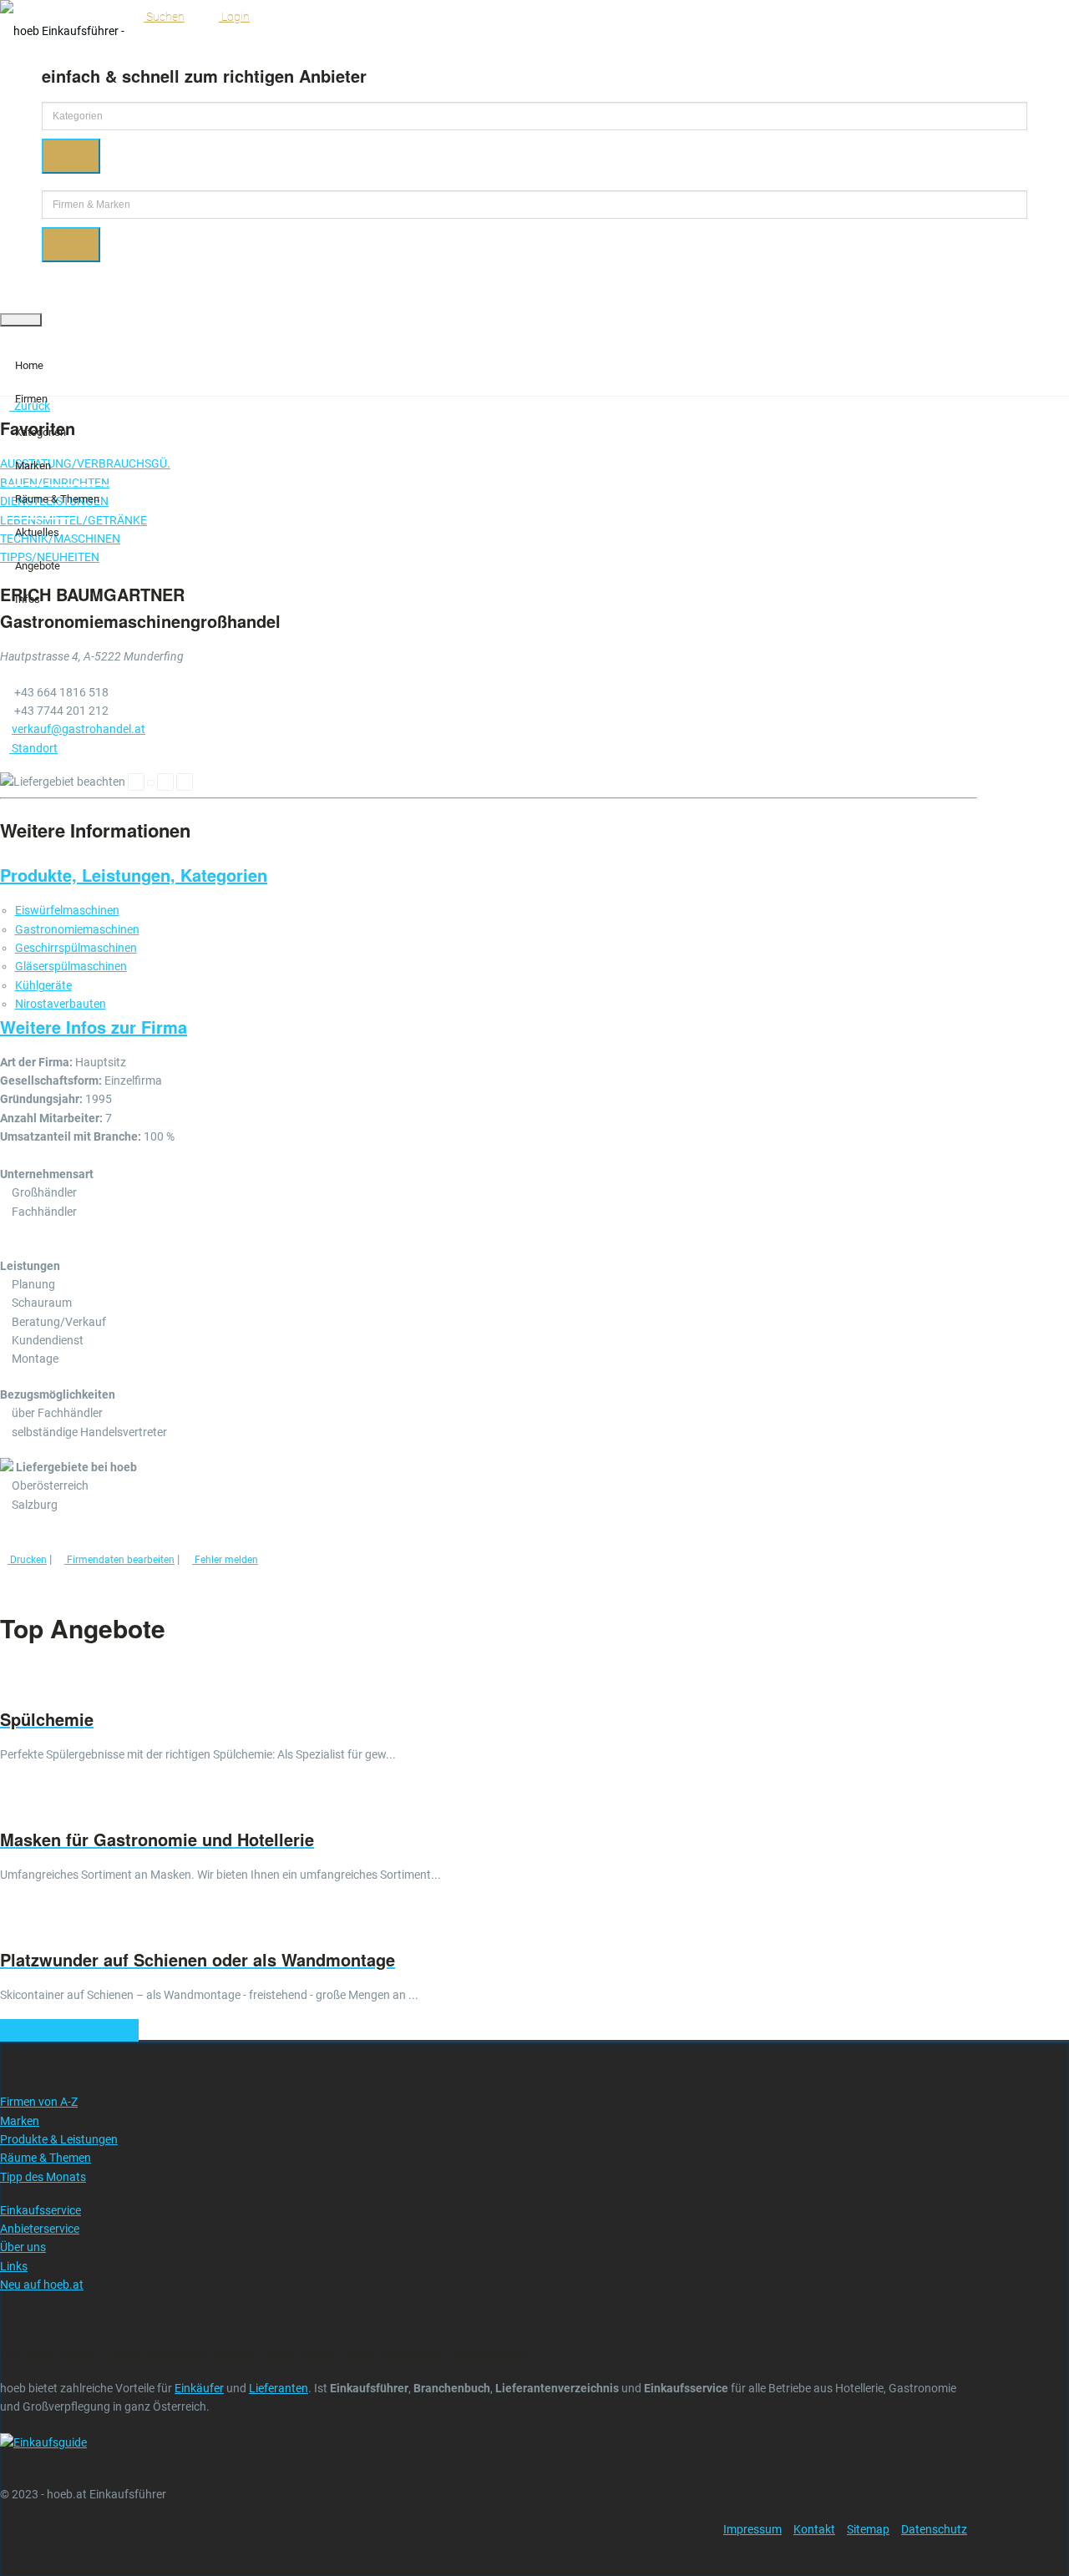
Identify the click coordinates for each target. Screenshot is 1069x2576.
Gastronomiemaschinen (77, 929)
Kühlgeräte (43, 985)
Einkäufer (199, 2388)
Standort (33, 748)
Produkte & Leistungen (59, 2139)
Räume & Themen (57, 499)
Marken (33, 466)
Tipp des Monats (43, 2177)
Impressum (752, 2529)
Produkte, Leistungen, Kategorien (134, 875)
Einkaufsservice (41, 2210)
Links (14, 2266)
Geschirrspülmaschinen (76, 948)
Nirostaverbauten (61, 1004)
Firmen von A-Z (39, 2102)
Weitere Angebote (65, 2030)
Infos (28, 599)
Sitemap (868, 2529)
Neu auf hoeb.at (42, 2285)
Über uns (23, 2247)
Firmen (31, 399)
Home (29, 365)
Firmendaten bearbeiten (119, 1560)
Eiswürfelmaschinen (67, 910)
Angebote (38, 566)
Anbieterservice (40, 2229)
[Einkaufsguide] (43, 2442)
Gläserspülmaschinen (71, 966)
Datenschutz (934, 2529)
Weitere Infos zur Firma (94, 1027)
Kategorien (41, 432)
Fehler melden (225, 1560)
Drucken (27, 1560)
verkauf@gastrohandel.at (79, 729)
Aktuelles (37, 532)
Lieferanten (279, 2388)
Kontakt (814, 2529)
